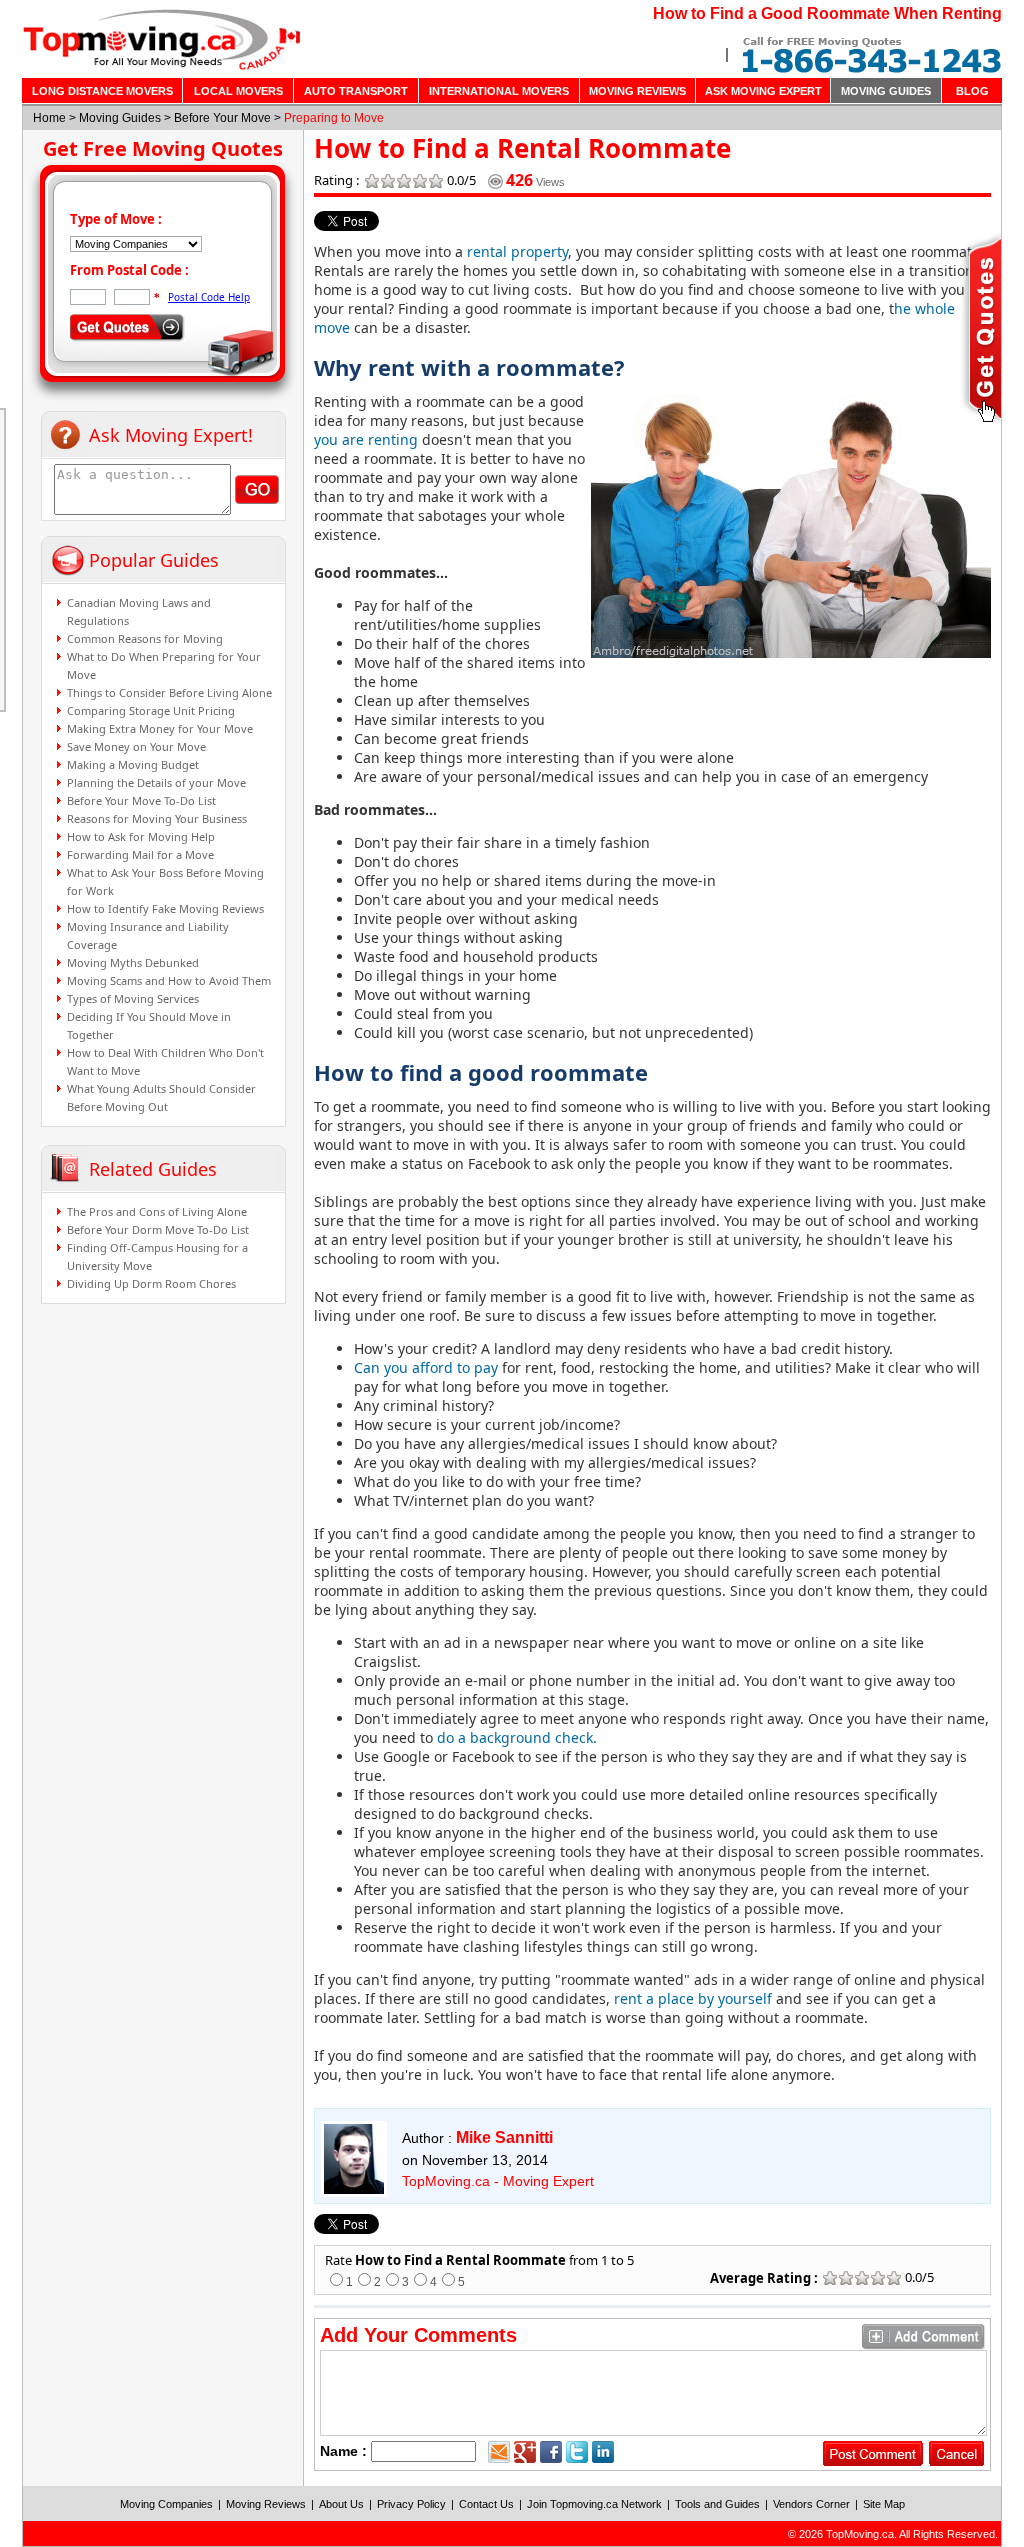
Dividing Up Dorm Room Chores (151, 1283)
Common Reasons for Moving (145, 638)
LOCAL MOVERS (238, 91)
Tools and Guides (717, 2504)
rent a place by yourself (693, 1998)
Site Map (884, 2504)
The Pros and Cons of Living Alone (157, 1211)
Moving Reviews (266, 2504)
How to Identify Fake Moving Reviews (165, 908)
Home (49, 118)
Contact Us (486, 2504)
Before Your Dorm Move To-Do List (158, 1229)
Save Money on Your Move (136, 746)
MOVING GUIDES (886, 91)
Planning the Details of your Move (156, 782)
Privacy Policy (411, 2504)
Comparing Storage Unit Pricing (151, 710)
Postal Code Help (209, 297)
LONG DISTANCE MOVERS (102, 91)
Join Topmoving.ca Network (594, 2504)
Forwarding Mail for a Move (140, 854)
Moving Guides (120, 118)
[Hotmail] (499, 2452)
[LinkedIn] (603, 2452)
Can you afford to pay (426, 1367)
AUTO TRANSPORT (356, 91)
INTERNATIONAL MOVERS (499, 91)
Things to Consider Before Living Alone (169, 692)
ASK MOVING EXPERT (763, 91)
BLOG (972, 91)
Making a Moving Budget (133, 764)
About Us (341, 2504)
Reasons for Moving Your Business (157, 818)
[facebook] (551, 2452)
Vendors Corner (811, 2504)
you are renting (366, 439)
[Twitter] (577, 2452)
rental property (515, 251)
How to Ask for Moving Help (141, 836)
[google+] (525, 2452)
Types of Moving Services (133, 998)
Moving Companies (166, 2504)
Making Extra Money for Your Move (160, 728)
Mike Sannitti (504, 2137)
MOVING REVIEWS (637, 91)
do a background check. (517, 1737)
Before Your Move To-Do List (141, 800)
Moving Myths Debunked (133, 962)
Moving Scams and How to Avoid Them (169, 980)
